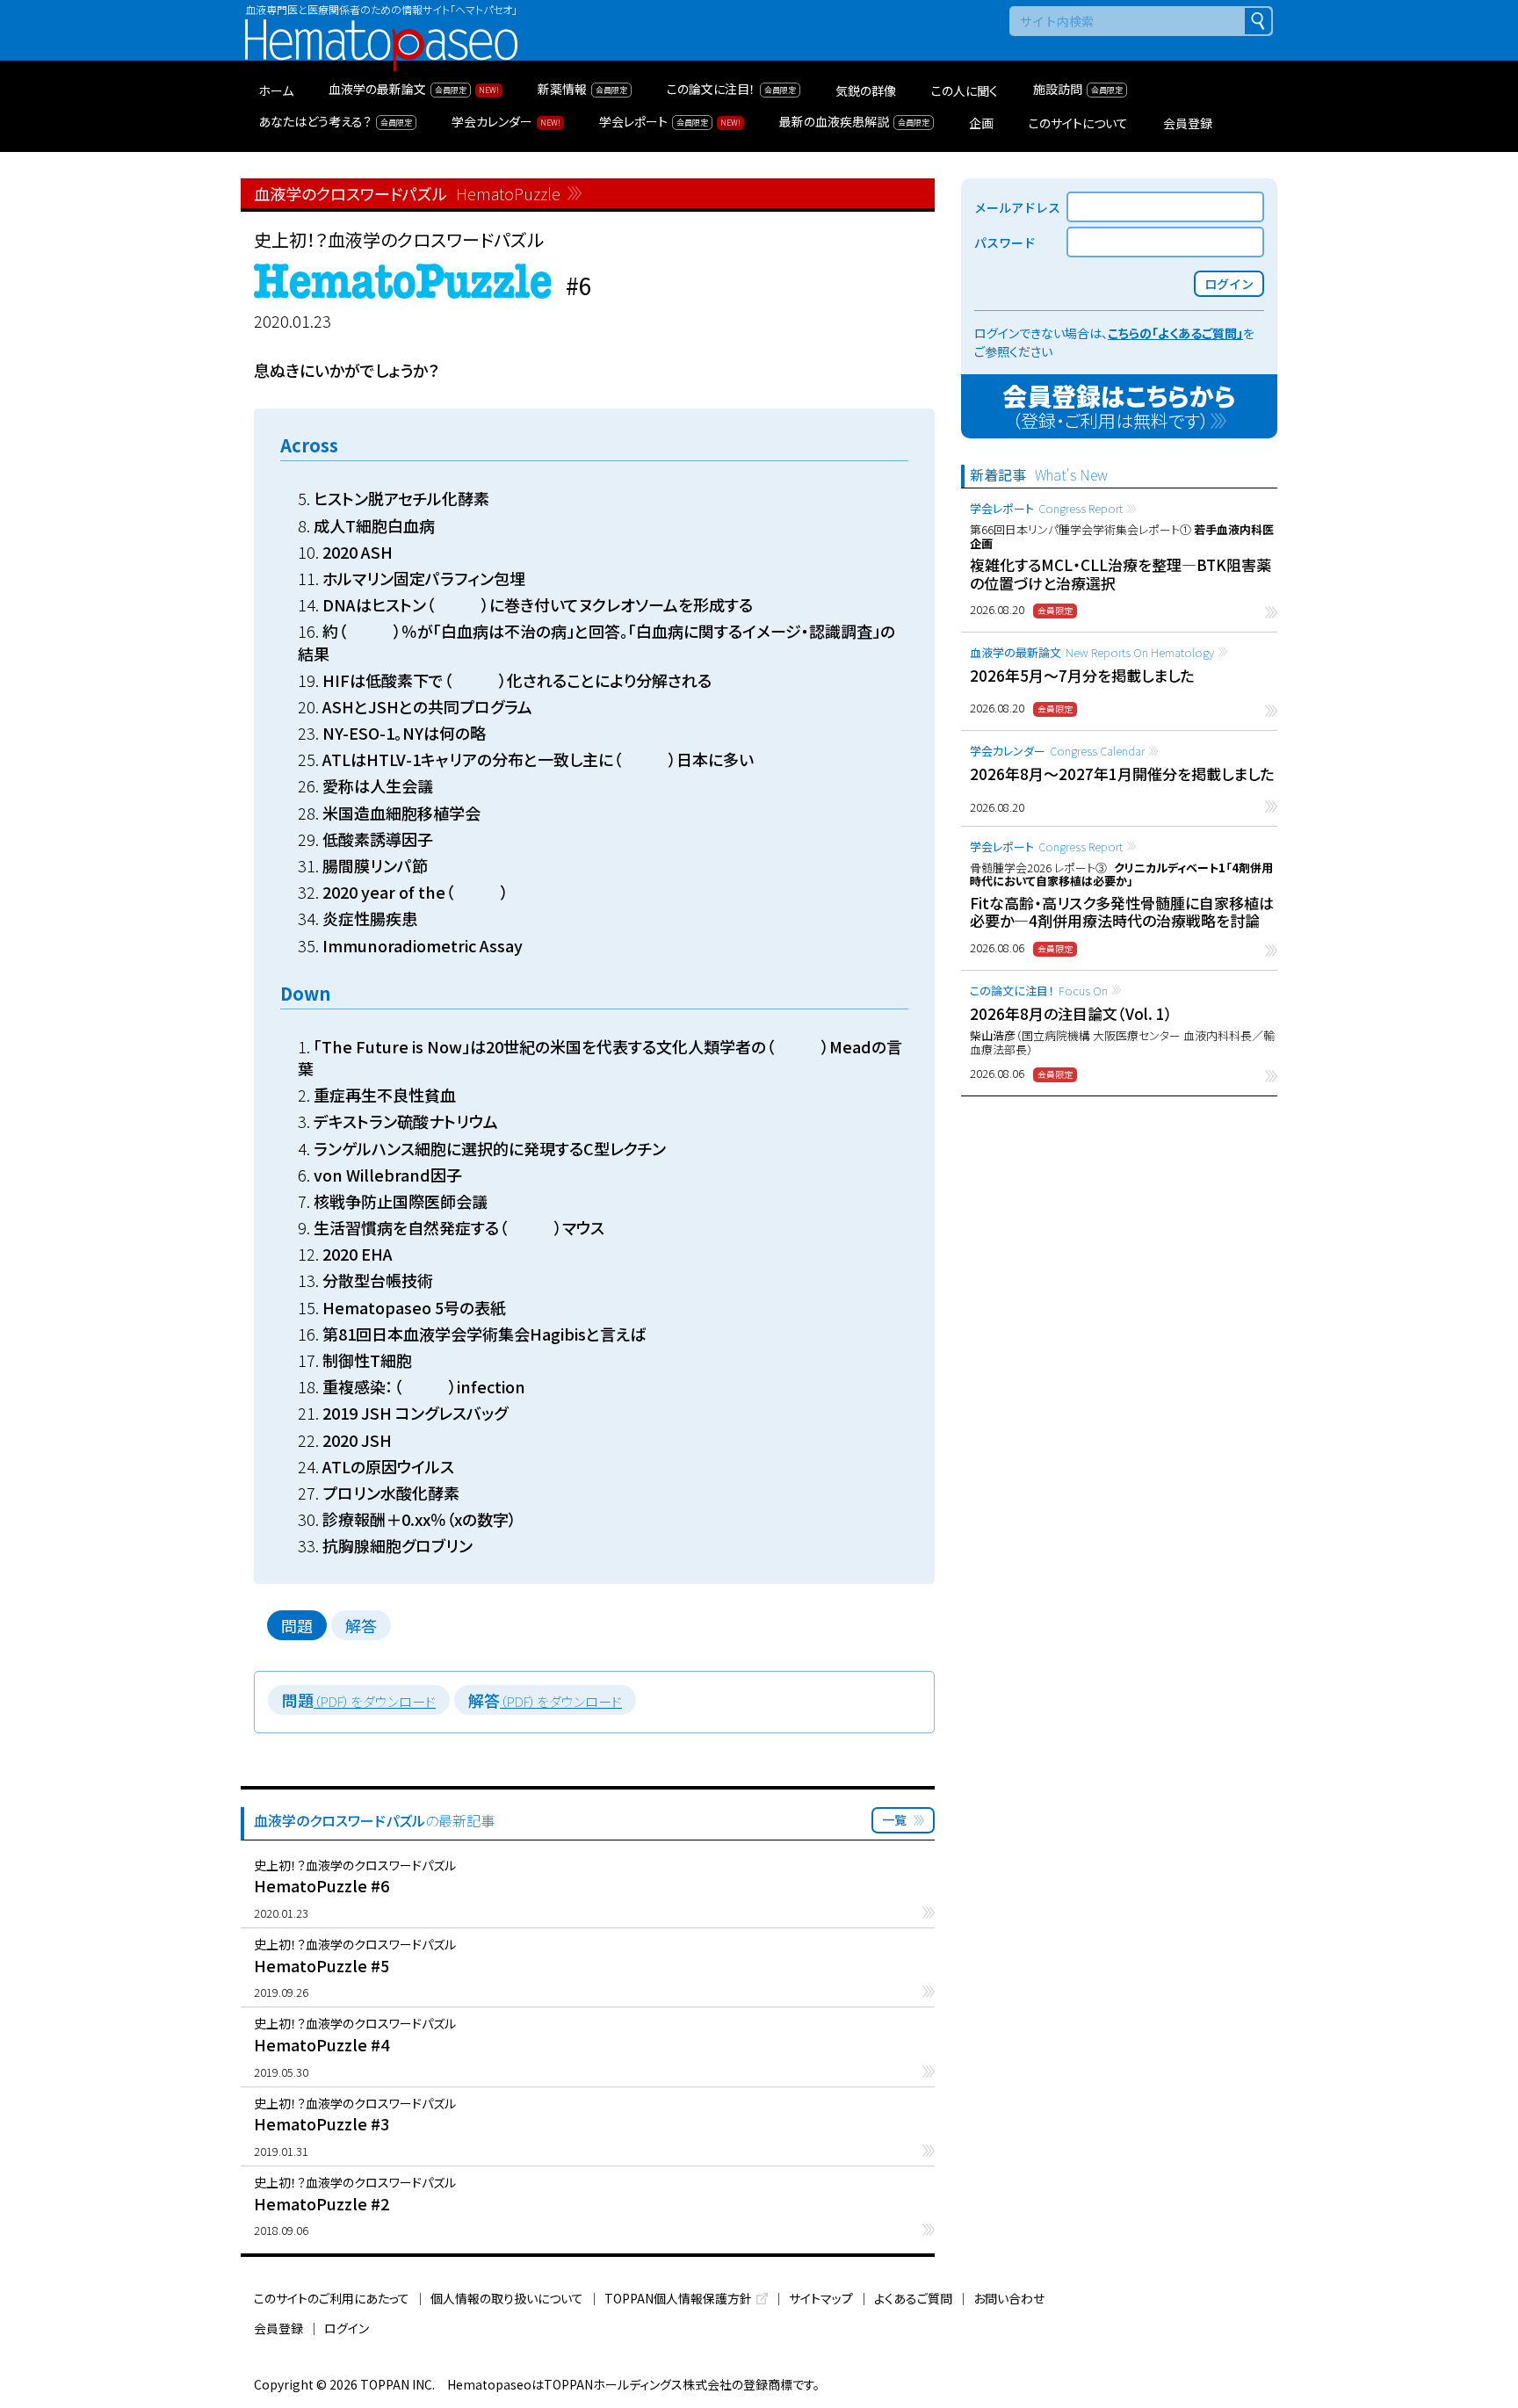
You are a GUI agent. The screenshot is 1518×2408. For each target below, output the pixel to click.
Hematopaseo (381, 27)
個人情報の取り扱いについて (507, 2298)
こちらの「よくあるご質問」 (1175, 333)
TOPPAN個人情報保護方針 (678, 2298)
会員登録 (278, 2328)
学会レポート (1046, 508)
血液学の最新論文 (1092, 652)
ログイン (347, 2328)
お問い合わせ (1009, 2298)
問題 (297, 1625)
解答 (361, 1625)
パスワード (1005, 242)
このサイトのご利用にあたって (332, 2298)
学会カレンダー (1057, 751)
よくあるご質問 (913, 2298)
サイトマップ (821, 2298)
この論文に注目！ (1039, 991)
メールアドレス (1017, 207)
